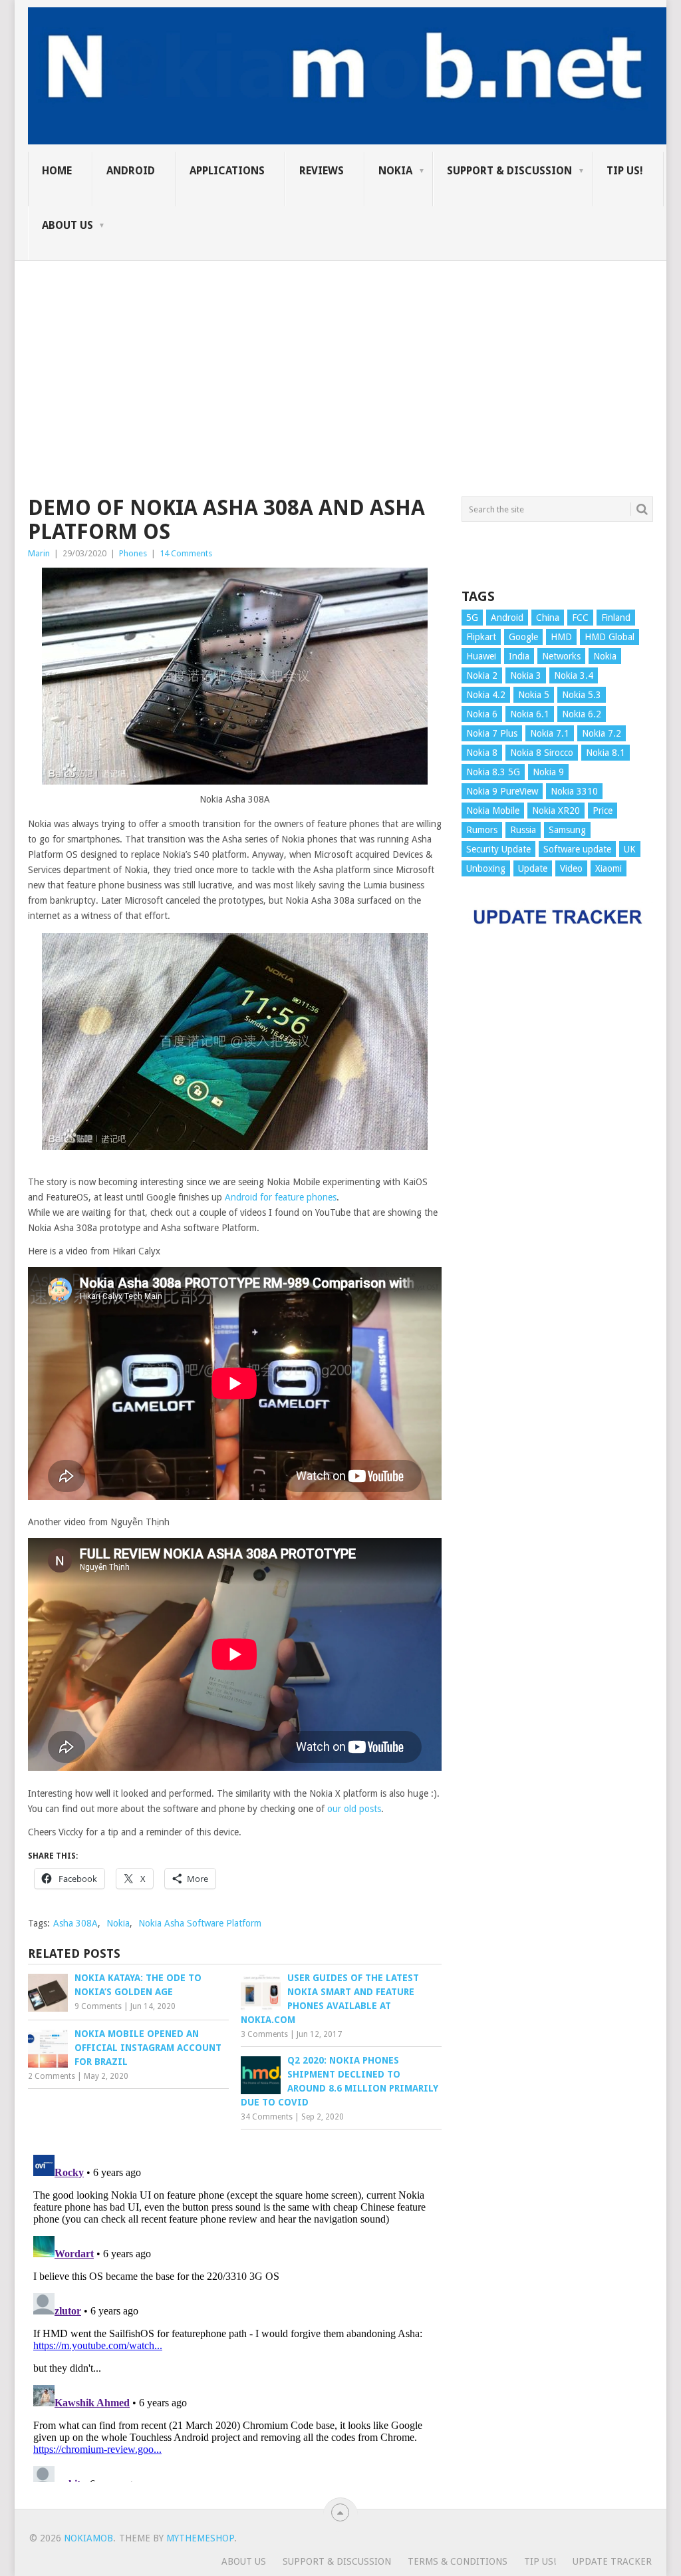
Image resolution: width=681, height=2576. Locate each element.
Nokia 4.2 (486, 695)
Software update (577, 849)
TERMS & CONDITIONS (458, 2561)
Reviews (322, 171)
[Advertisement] (340, 354)
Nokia (395, 171)
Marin (39, 553)
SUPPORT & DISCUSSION (509, 171)
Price (603, 811)
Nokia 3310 (574, 791)
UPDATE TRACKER (612, 2561)
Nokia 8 (482, 753)
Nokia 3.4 (574, 675)
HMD (561, 637)
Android (131, 171)
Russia (523, 830)
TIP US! (625, 171)
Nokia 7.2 (602, 733)
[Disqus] (235, 2316)
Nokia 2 (482, 675)
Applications (227, 171)
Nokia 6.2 (582, 714)
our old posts (354, 1809)
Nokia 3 (526, 675)
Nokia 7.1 (550, 733)
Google (523, 637)
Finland (616, 618)
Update (533, 868)
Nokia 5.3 (582, 695)
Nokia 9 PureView (502, 791)
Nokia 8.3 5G (493, 772)
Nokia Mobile (493, 811)
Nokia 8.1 (606, 753)
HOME (57, 171)
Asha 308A (75, 1923)
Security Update (498, 849)
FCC (580, 618)
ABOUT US (68, 225)
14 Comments (186, 553)
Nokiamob (88, 2538)
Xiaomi (609, 868)
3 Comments (264, 2034)
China (548, 618)
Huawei (481, 656)
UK (630, 849)
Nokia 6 (482, 714)
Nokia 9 (548, 772)
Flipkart (481, 637)
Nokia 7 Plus (492, 733)
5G (472, 618)
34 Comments (267, 2117)
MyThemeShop (200, 2538)
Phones (133, 553)
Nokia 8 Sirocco (542, 753)
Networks (561, 656)
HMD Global (610, 637)
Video (571, 868)
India (519, 656)
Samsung (567, 830)
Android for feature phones (281, 1197)
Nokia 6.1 (530, 714)
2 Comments (52, 2076)
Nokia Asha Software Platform (200, 1923)
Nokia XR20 (556, 811)
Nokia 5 (534, 695)
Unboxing (486, 868)
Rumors (482, 830)
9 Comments (98, 2006)
